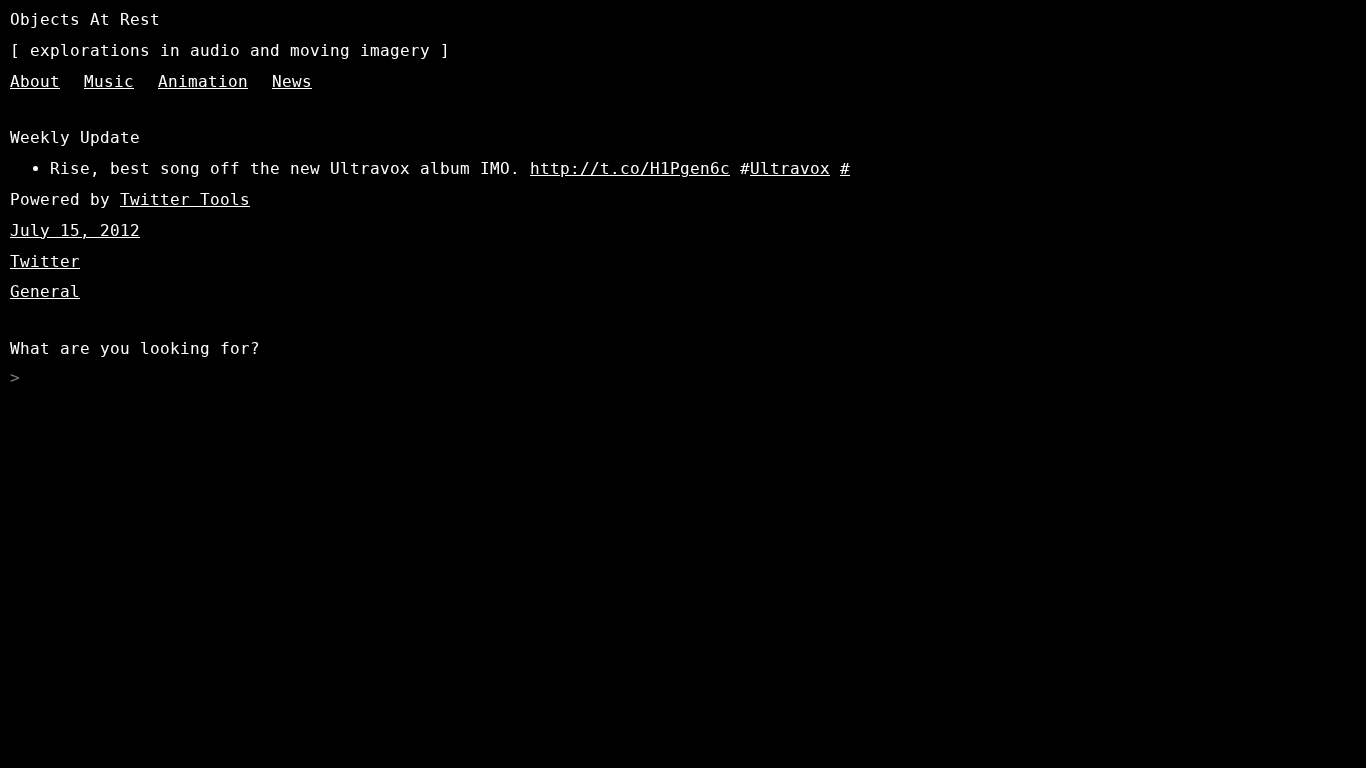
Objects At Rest (85, 19)
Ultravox (790, 168)
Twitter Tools (185, 199)
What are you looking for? (135, 348)
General (45, 291)
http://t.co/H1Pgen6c (630, 168)
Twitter (45, 261)
